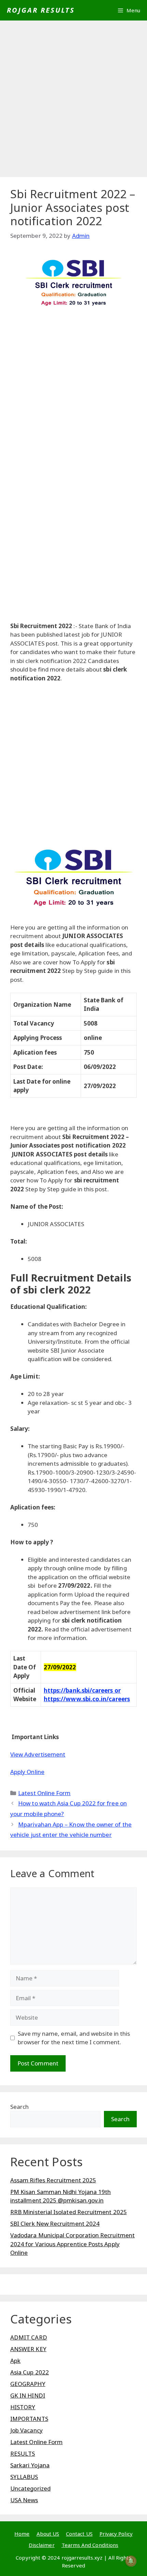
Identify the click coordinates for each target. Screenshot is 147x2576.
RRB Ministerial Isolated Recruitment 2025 (69, 2212)
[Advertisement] (73, 101)
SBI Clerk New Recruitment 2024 (55, 2224)
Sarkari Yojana (30, 2465)
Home (22, 2534)
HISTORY (23, 2407)
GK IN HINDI (28, 2395)
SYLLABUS (24, 2477)
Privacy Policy (116, 2534)
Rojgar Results (41, 10)
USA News (24, 2500)
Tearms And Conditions (90, 2545)
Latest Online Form (44, 1793)
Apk (15, 2361)
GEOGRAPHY (28, 2384)
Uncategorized (30, 2488)
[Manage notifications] (131, 2561)
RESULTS (23, 2453)
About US (48, 2534)
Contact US (79, 2534)
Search (19, 2107)
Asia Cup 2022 (30, 2372)
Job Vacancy (26, 2430)
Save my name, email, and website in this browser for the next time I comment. (74, 2038)
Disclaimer (42, 2545)
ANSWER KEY (28, 2349)
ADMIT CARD (29, 2337)
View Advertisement (38, 1754)
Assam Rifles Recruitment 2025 (53, 2180)
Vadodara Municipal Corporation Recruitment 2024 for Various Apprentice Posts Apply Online (72, 2244)
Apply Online (27, 1772)
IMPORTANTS (29, 2419)
